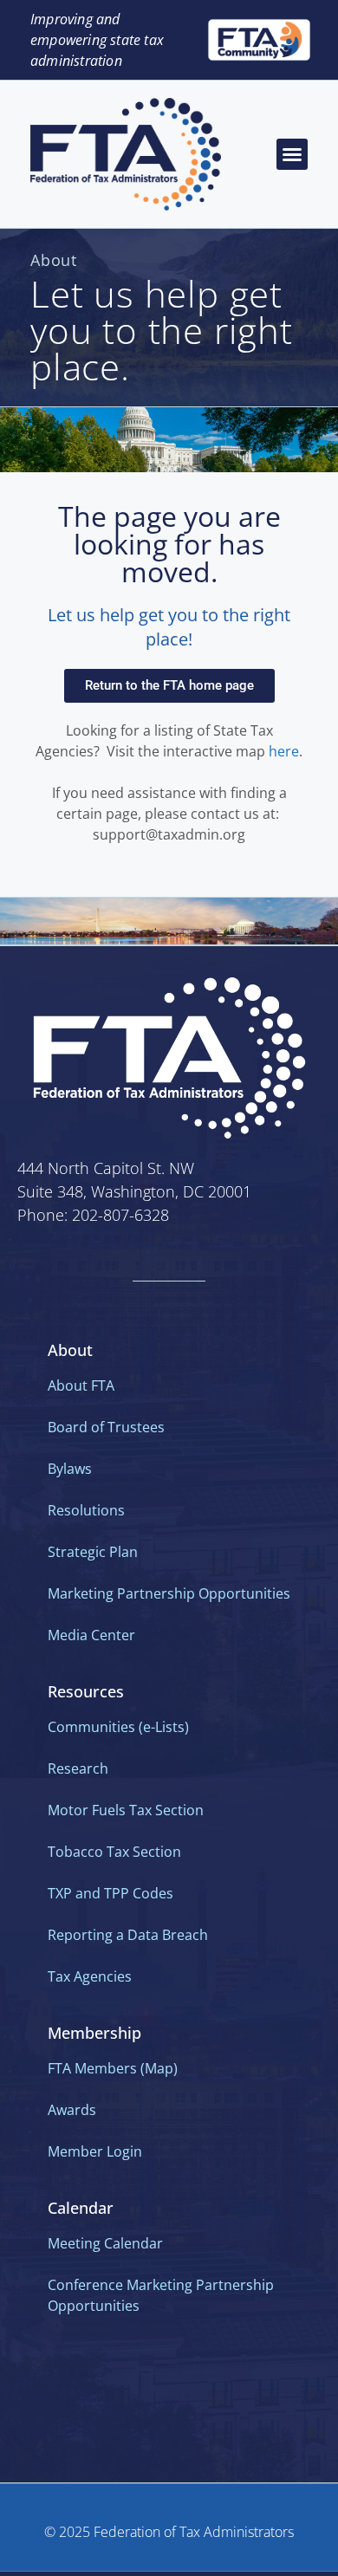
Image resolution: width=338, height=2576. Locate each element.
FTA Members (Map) (113, 2068)
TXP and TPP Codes (110, 1893)
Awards (72, 2110)
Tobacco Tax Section (114, 1852)
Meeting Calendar (105, 2243)
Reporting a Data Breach (128, 1935)
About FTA (81, 1385)
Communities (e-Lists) (118, 1727)
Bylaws (70, 1469)
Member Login (95, 2151)
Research (78, 1768)
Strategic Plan (93, 1552)
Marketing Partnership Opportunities (169, 1593)
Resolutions (86, 1510)
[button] (292, 154)
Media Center (91, 1635)
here (284, 751)
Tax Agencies (90, 1976)
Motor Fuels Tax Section (126, 1810)
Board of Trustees (106, 1427)
